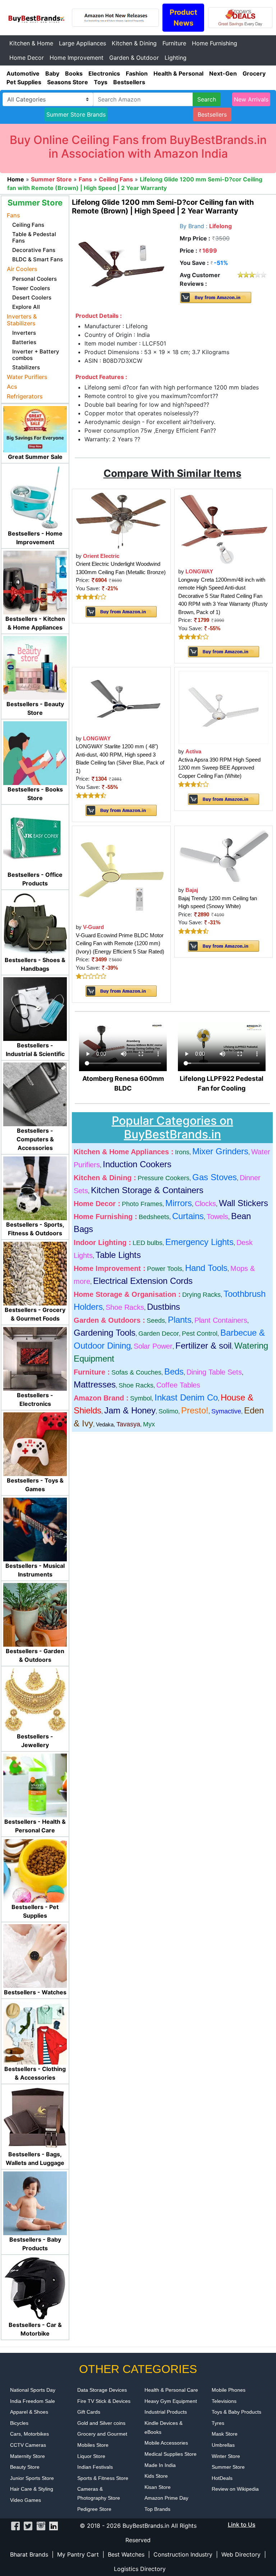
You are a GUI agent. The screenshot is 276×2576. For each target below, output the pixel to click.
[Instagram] (41, 2526)
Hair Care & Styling (32, 2489)
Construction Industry (183, 2554)
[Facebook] (15, 2526)
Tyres (218, 2423)
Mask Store (225, 2434)
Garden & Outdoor (134, 58)
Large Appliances (82, 43)
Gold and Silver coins (101, 2423)
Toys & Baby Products (236, 2412)
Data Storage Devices (102, 2390)
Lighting (176, 58)
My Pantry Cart (78, 2554)
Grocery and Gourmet (102, 2434)
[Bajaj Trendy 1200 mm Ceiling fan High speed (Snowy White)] (224, 856)
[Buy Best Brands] (36, 17)
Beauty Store (25, 2467)
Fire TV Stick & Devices (104, 2401)
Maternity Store (27, 2456)
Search (207, 99)
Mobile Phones (229, 2390)
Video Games (26, 2500)
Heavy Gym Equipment (171, 2401)
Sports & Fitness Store (103, 2478)
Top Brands (157, 2509)
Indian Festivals (95, 2467)
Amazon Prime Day (166, 2498)
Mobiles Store (93, 2445)
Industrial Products (166, 2412)
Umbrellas (223, 2445)
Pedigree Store (94, 2509)
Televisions (224, 2401)
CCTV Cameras (28, 2445)
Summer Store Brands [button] (76, 114)
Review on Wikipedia (235, 2489)
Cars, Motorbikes (29, 2434)
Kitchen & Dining (134, 43)
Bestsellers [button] (212, 114)
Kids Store (156, 2476)
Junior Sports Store (32, 2478)
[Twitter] (28, 2526)
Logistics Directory (140, 2569)
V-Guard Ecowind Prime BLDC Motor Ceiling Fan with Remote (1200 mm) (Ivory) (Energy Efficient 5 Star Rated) (120, 943)
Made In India (160, 2465)
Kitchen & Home (31, 43)
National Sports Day (33, 2390)
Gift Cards (89, 2412)
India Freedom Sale (33, 2401)
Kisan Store (158, 2487)
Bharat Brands (29, 2554)
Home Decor (27, 58)
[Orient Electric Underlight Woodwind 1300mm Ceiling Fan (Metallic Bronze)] (121, 520)
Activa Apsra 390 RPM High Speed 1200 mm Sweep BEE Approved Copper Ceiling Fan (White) (219, 768)
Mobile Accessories (166, 2443)
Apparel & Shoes (29, 2412)
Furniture (174, 43)
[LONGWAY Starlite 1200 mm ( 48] (121, 700)
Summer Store (228, 2467)
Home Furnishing (215, 43)
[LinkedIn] (54, 2526)
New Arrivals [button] (251, 99)
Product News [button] (183, 18)
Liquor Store (91, 2456)
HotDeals (222, 2478)
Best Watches (126, 2554)
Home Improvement (77, 58)
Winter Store (226, 2456)
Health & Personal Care (171, 2390)
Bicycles (19, 2423)
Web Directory (241, 2554)
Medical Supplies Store (171, 2454)
